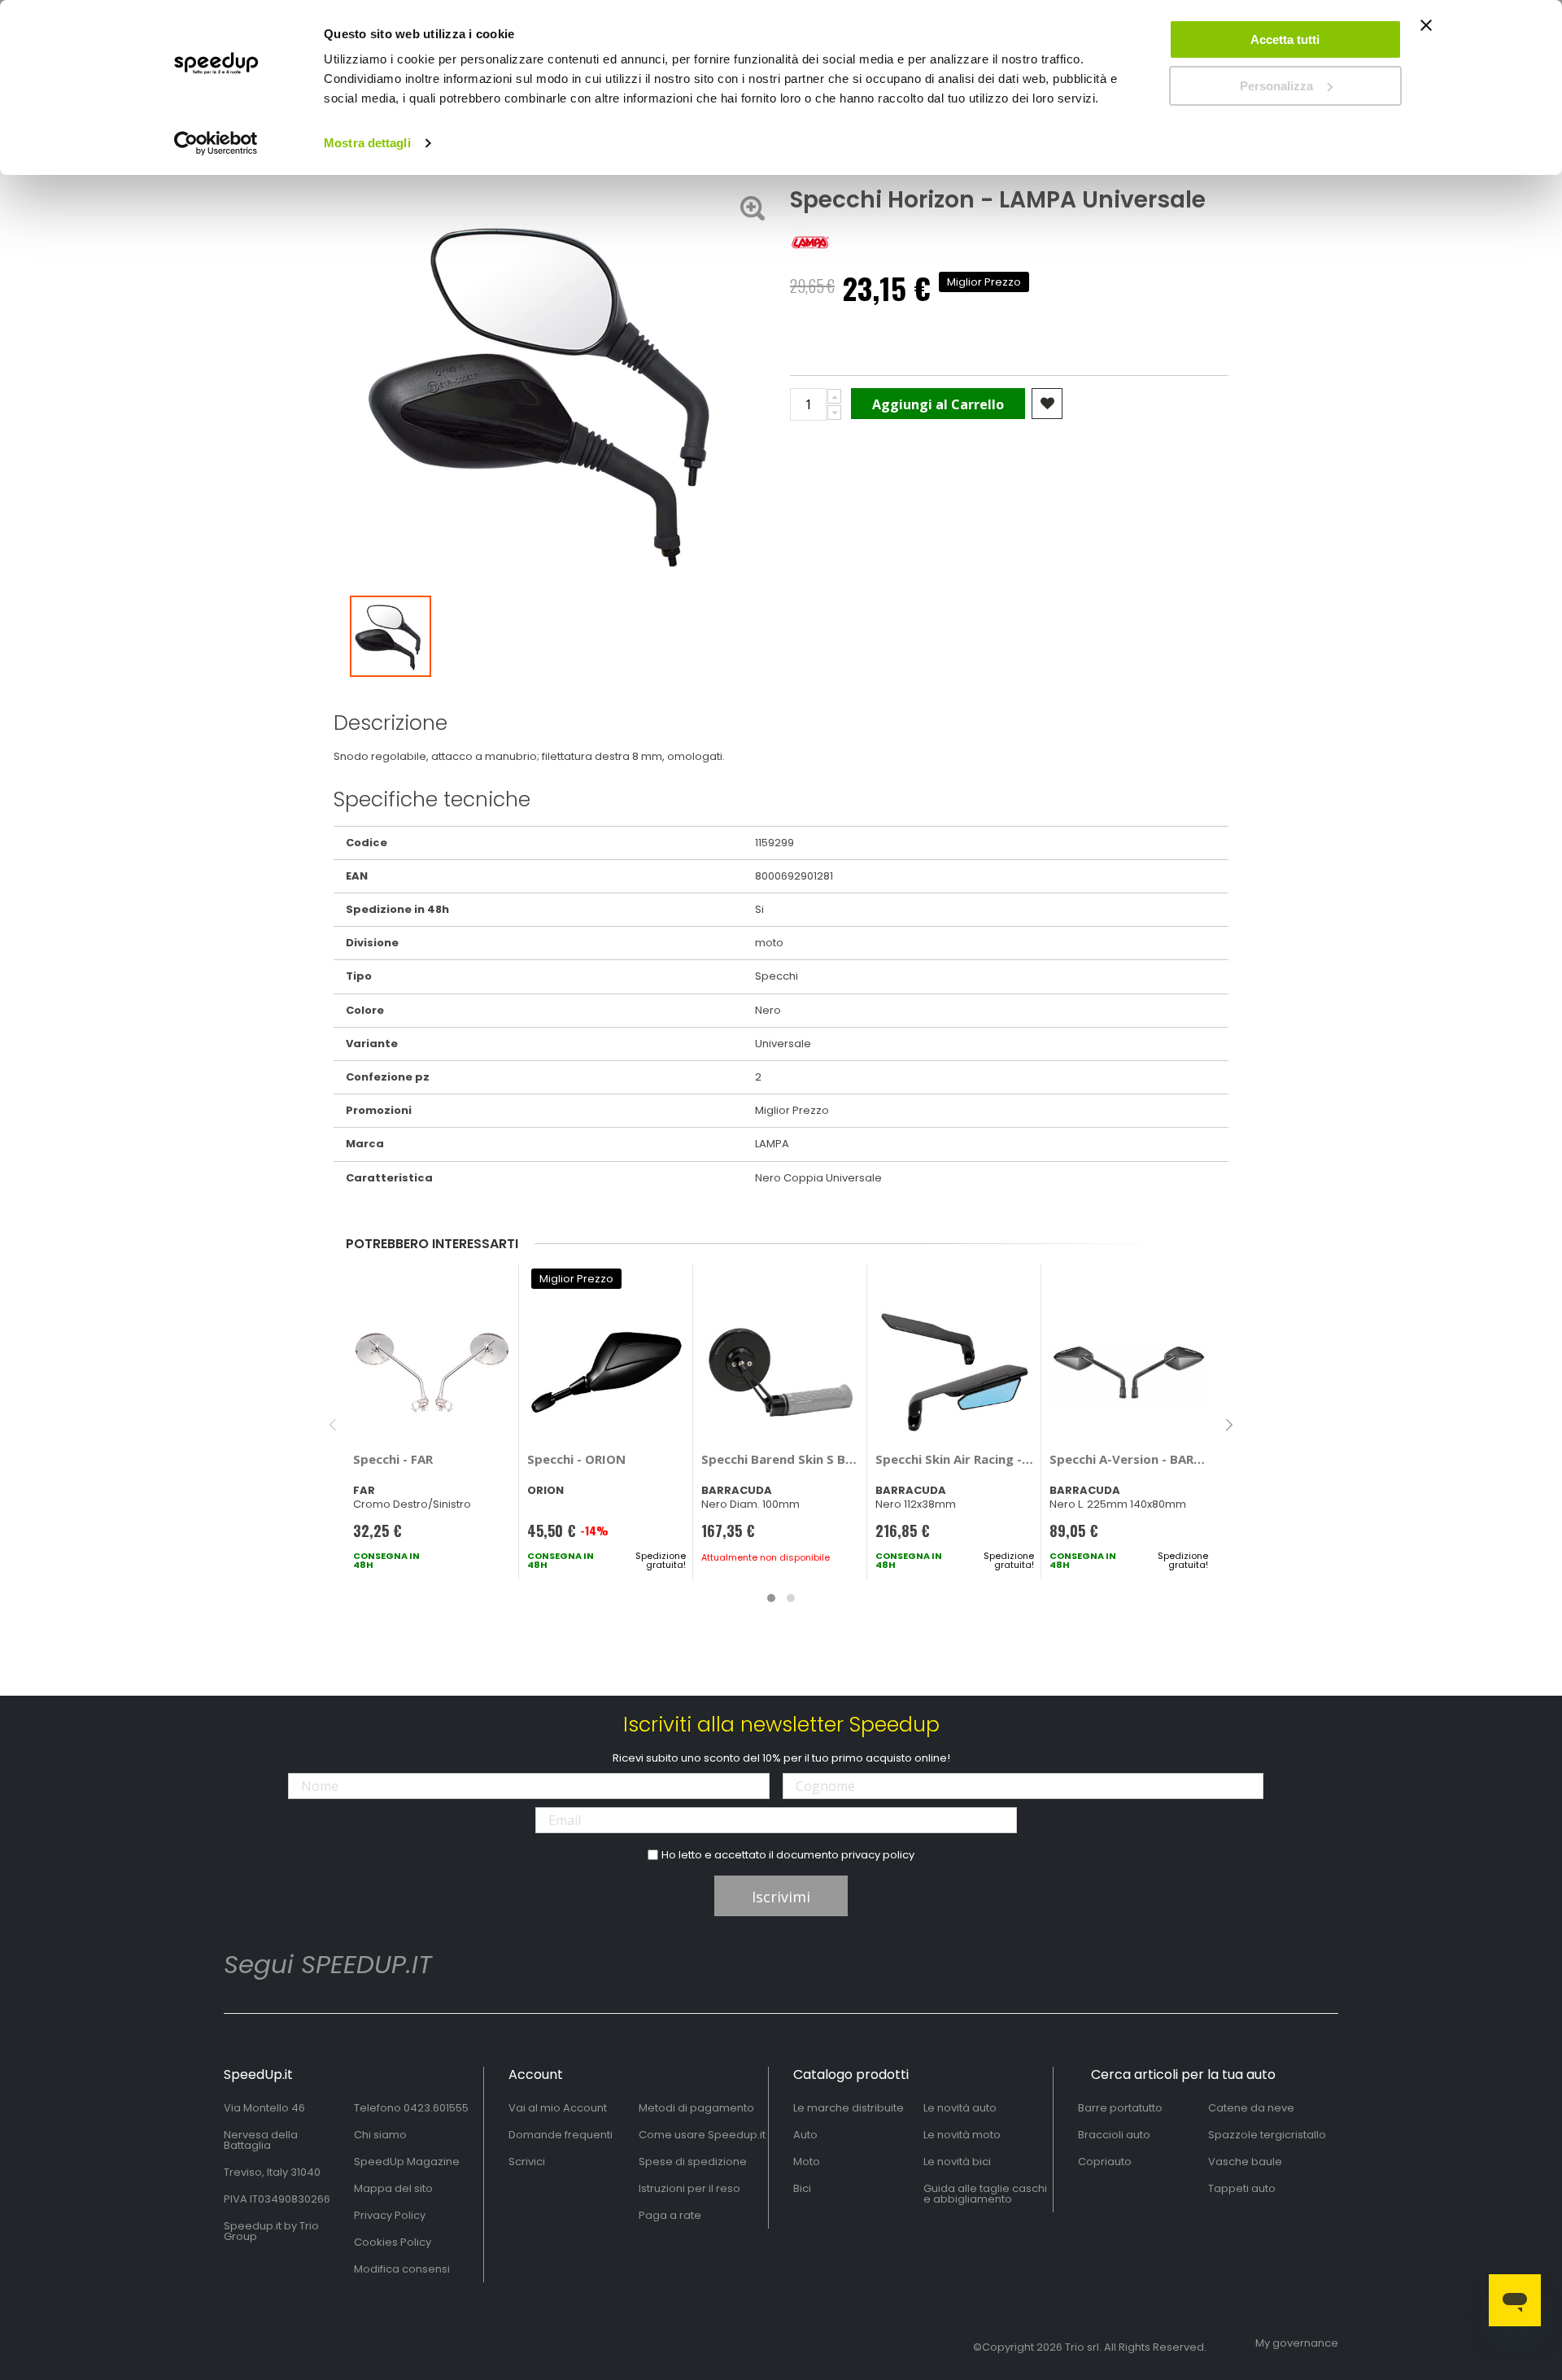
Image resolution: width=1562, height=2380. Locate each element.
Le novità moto (962, 2135)
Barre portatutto (1120, 2108)
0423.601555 (436, 2108)
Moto (807, 2162)
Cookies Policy (393, 2242)
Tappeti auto (1242, 2188)
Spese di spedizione (693, 2162)
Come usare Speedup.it (702, 2135)
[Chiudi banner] (1426, 33)
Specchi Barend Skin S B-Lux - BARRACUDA (781, 1459)
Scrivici (527, 2162)
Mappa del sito (393, 2188)
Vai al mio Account (558, 2108)
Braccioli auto (1114, 2135)
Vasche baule (1245, 2162)
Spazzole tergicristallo (1267, 2135)
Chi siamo (380, 2135)
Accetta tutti (1285, 39)
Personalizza (1276, 86)
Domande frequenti (561, 2135)
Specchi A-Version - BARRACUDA (1129, 1459)
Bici (802, 2188)
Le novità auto (960, 2108)
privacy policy (878, 1855)
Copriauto (1105, 2162)
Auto (805, 2135)
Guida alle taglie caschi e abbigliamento (985, 2194)
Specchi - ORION (576, 1459)
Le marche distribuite (849, 2108)
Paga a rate (670, 2215)
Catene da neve (1251, 2108)
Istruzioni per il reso (689, 2188)
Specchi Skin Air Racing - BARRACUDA (955, 1459)
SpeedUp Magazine (407, 2162)
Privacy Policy (390, 2215)
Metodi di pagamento (696, 2108)
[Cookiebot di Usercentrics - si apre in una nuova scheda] (216, 143)
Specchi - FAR (393, 1459)
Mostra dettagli (367, 143)
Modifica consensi (402, 2269)
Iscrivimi (781, 1897)
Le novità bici (957, 2162)
